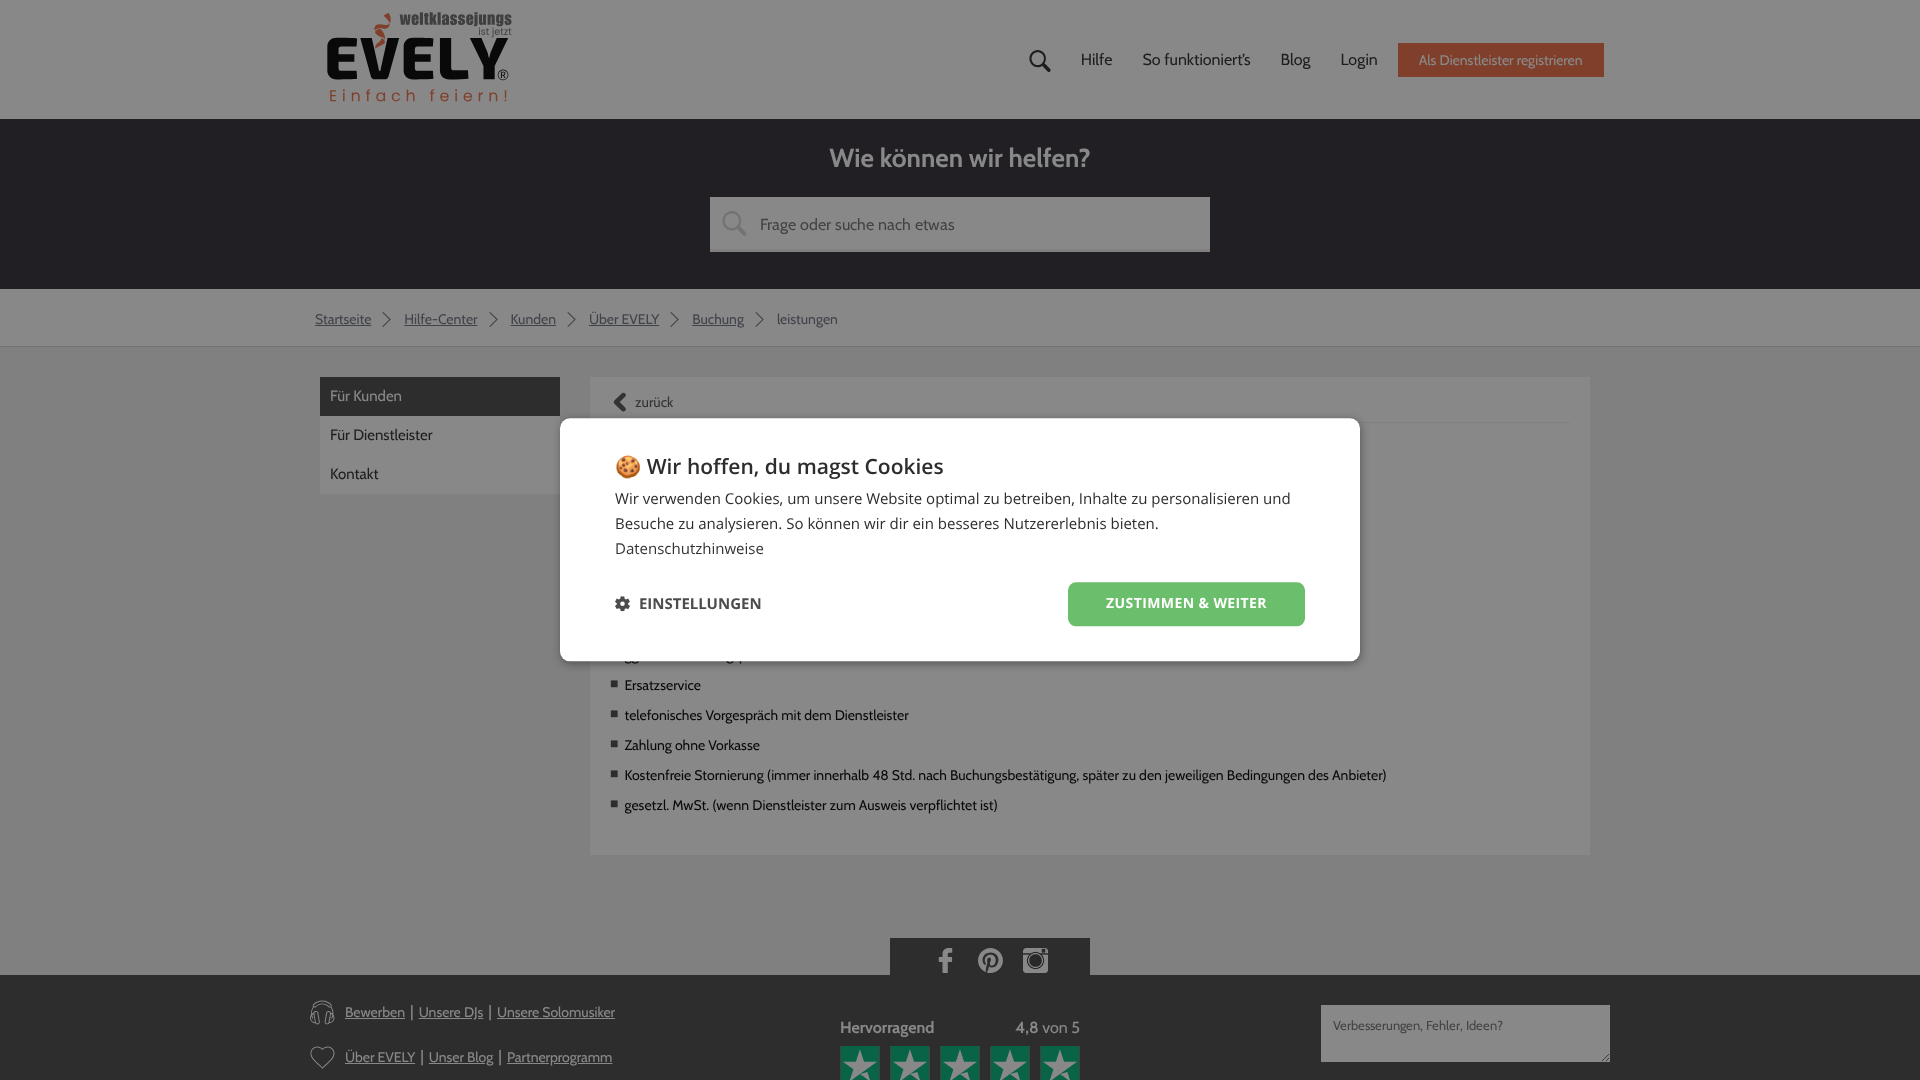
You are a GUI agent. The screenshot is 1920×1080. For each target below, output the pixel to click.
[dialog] (960, 539)
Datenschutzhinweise (689, 549)
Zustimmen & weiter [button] (1186, 603)
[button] (688, 604)
